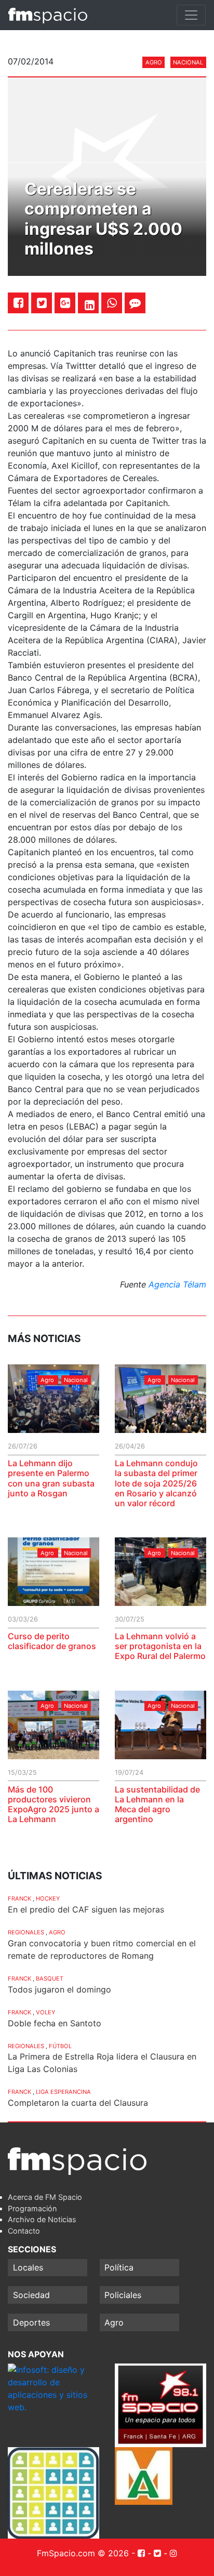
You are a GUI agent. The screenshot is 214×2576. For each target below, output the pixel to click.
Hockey (48, 1898)
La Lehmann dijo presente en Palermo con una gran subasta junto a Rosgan (51, 1478)
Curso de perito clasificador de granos (52, 1641)
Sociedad (31, 2295)
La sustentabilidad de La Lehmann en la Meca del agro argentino (157, 1804)
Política (119, 2267)
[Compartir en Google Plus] (65, 303)
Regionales (26, 1932)
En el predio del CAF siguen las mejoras (86, 1909)
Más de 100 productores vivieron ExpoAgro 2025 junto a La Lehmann (53, 1804)
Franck (19, 1898)
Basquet (50, 1979)
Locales (28, 2267)
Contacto (24, 2231)
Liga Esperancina (63, 2092)
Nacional (188, 62)
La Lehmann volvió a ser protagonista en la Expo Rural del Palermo (160, 1646)
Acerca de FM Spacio (45, 2197)
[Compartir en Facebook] (18, 303)
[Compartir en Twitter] (42, 303)
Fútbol (60, 2046)
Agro (154, 62)
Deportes (31, 2322)
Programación (32, 2208)
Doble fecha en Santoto (55, 2023)
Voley (45, 2012)
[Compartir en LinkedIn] (90, 305)
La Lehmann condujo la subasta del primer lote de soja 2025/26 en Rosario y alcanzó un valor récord (156, 1483)
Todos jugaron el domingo (59, 1989)
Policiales (123, 2295)
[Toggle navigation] (191, 15)
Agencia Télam (177, 1284)
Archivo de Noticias (42, 2219)
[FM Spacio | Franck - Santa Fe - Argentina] (48, 15)
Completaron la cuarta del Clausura (78, 2103)
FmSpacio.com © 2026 (83, 2553)
